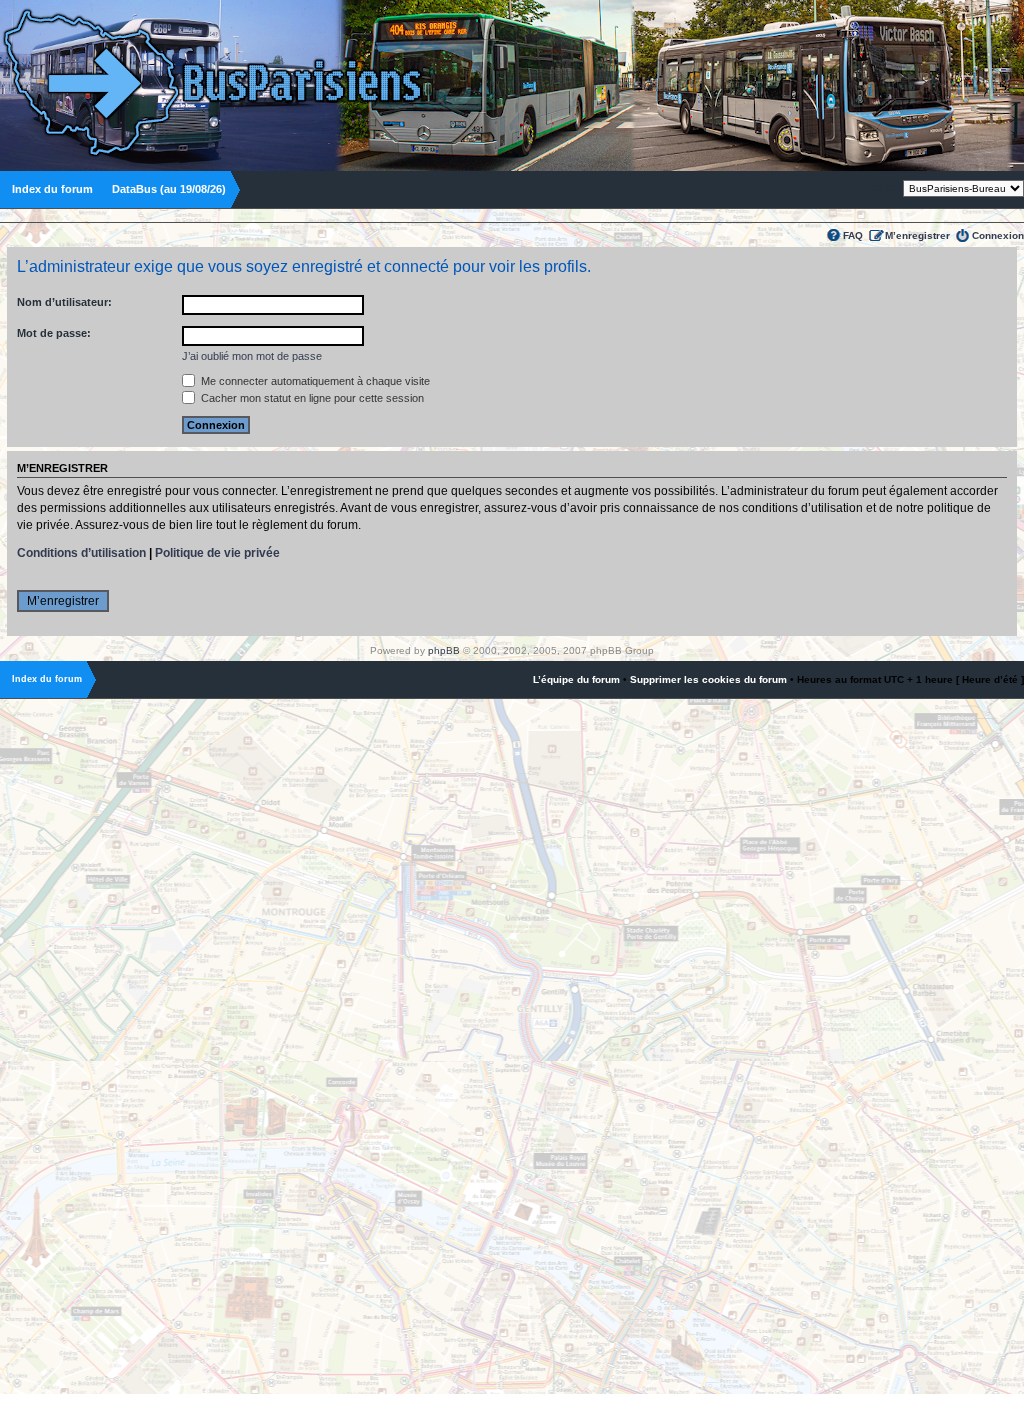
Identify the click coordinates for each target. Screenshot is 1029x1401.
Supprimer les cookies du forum (708, 679)
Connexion (998, 235)
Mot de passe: (54, 333)
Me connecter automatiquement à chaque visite (314, 381)
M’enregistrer (917, 235)
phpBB (444, 650)
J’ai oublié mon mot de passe (252, 356)
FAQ (853, 235)
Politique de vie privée (217, 553)
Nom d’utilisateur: (64, 302)
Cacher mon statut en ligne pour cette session (311, 398)
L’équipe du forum (576, 679)
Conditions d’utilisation (81, 553)
